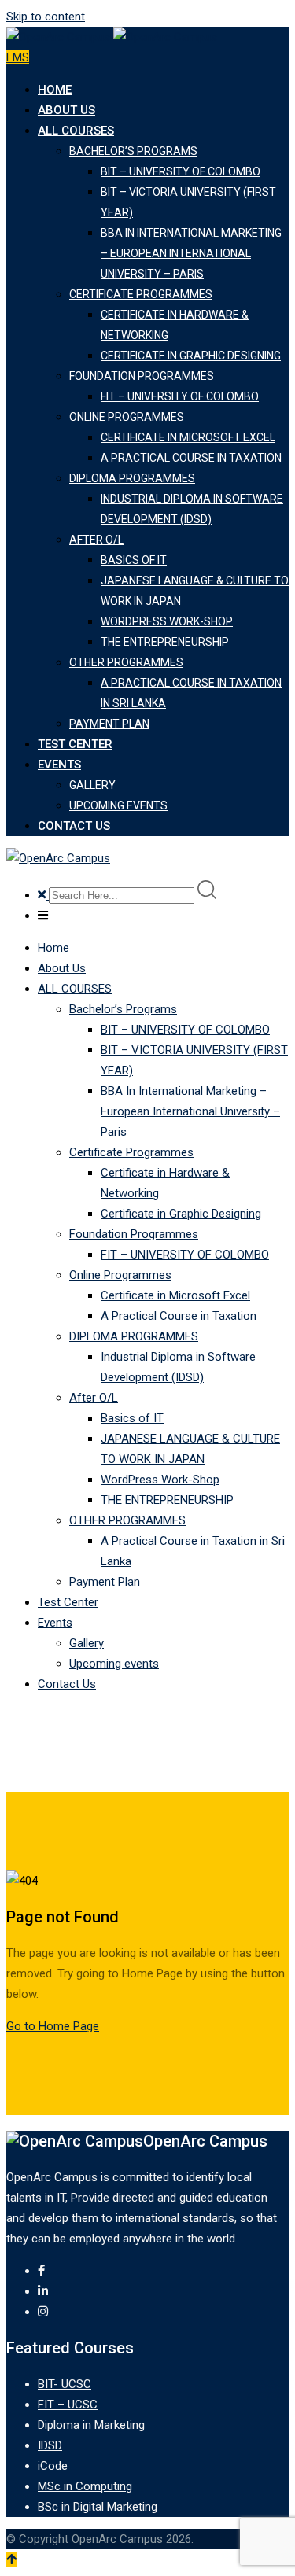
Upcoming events (118, 805)
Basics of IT (134, 560)
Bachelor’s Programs (133, 151)
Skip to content (46, 17)
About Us (66, 110)
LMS (18, 57)
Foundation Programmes (142, 376)
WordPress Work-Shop (167, 621)
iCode (53, 2466)
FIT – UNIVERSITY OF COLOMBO (180, 396)
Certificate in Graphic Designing (191, 356)
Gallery (92, 785)
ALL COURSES (76, 131)
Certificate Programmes (141, 294)
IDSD (50, 2445)
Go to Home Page (53, 2026)
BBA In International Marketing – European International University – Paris (191, 253)
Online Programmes (127, 417)
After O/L (96, 540)
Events (59, 765)
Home (55, 90)
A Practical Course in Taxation (191, 458)
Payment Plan (109, 724)
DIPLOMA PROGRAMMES (132, 478)
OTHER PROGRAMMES (126, 662)
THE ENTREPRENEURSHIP (165, 642)
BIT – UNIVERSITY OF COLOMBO (181, 171)
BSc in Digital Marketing (98, 2507)
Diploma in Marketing (91, 2425)
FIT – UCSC (68, 2405)
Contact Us (74, 826)
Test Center (75, 744)
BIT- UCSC (65, 2384)
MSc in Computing (85, 2486)
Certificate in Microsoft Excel (188, 437)
